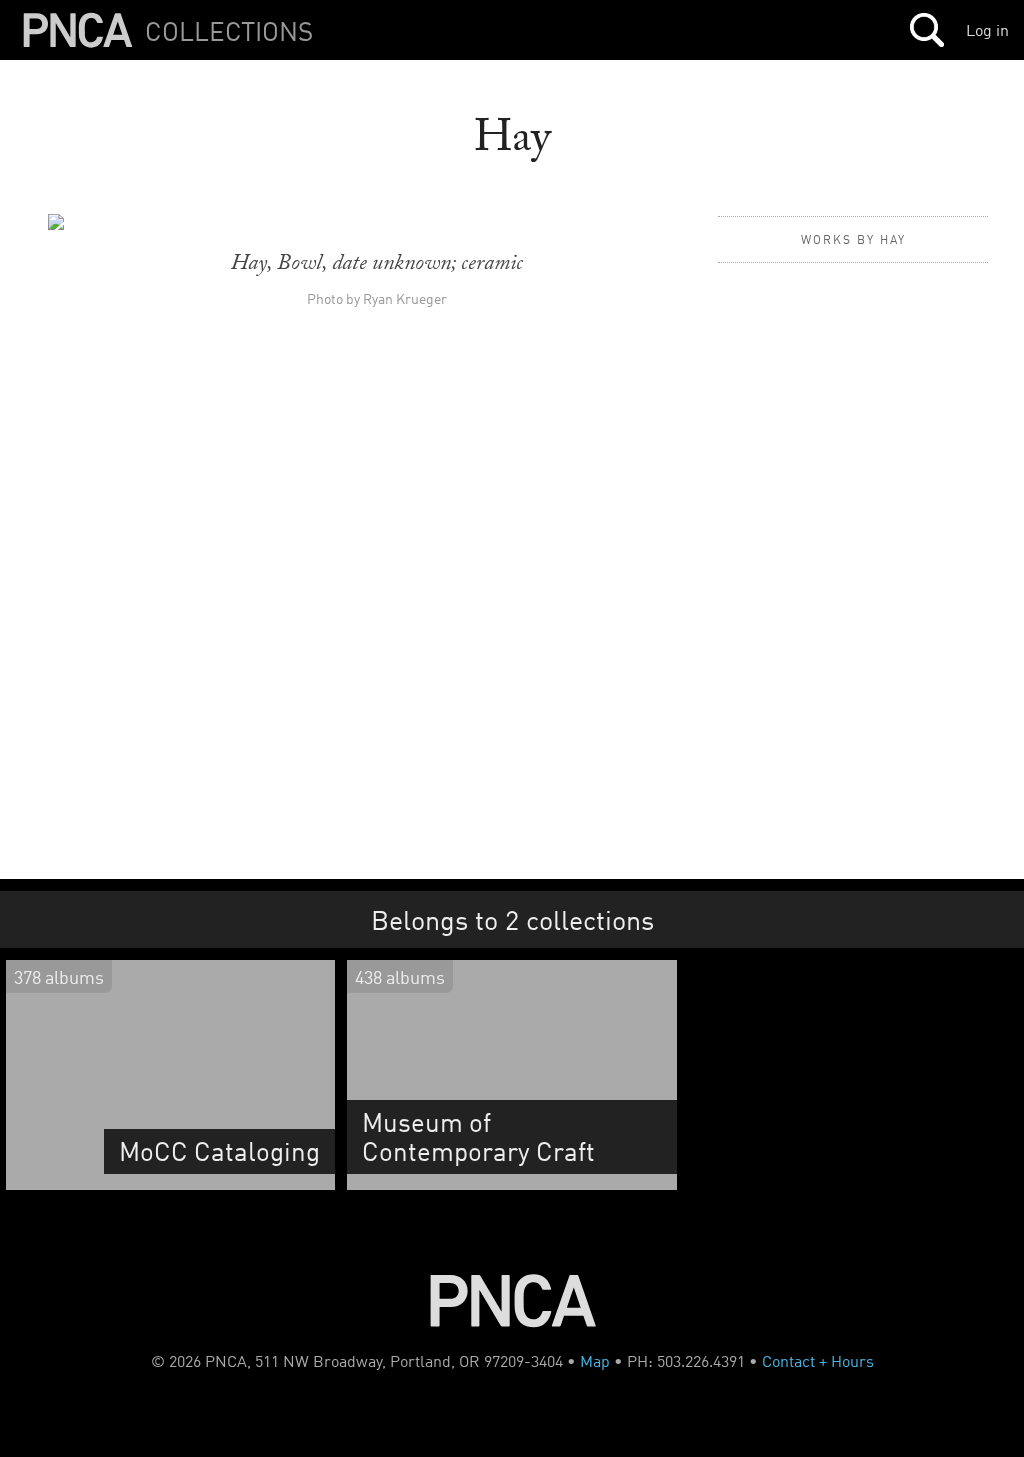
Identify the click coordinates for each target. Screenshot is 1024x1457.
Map (595, 1361)
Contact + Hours (818, 1361)
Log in (987, 30)
